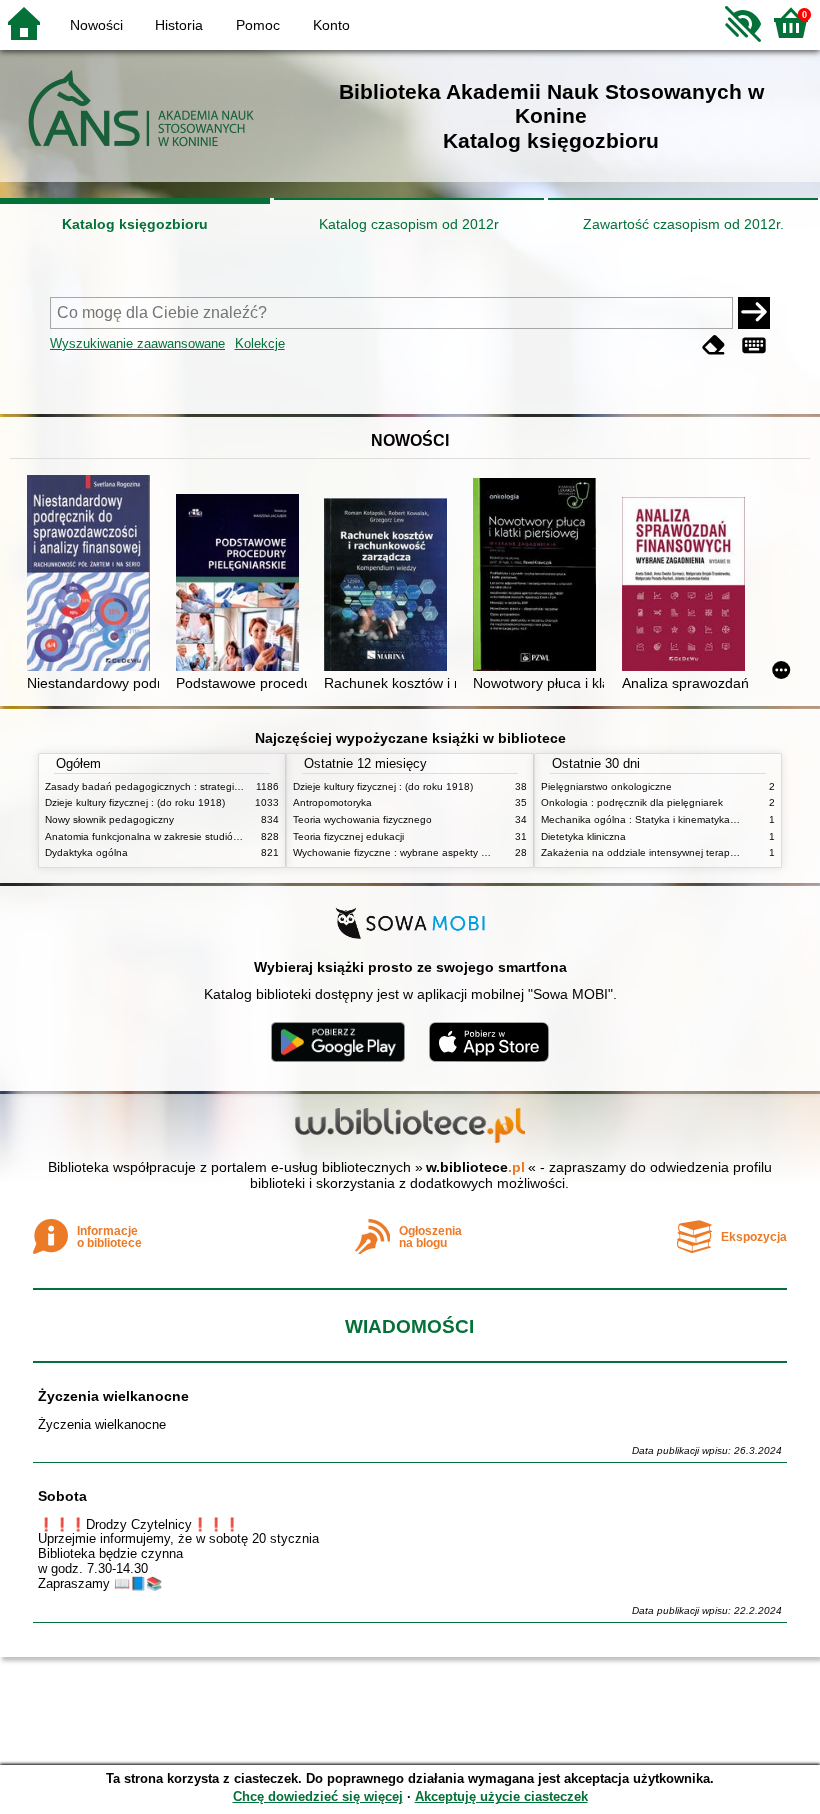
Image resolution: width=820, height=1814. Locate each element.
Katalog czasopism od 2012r (409, 224)
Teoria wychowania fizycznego (362, 819)
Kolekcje (260, 343)
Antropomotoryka (332, 802)
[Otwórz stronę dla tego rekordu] (92, 575)
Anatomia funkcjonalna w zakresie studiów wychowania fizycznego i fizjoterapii (225, 836)
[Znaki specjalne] (754, 345)
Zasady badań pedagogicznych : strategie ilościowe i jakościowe (193, 786)
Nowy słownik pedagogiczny (109, 819)
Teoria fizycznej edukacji (348, 836)
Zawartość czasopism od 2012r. (683, 224)
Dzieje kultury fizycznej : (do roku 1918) (135, 802)
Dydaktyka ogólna (86, 852)
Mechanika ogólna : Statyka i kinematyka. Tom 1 (652, 819)
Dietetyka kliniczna (583, 836)
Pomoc (258, 25)
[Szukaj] (754, 313)
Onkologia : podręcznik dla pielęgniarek (632, 802)
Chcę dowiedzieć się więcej (318, 1796)
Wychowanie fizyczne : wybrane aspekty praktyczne (412, 852)
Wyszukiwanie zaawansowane (137, 343)
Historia (179, 25)
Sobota (62, 1496)
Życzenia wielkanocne (113, 1396)
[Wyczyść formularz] (714, 345)
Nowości (96, 25)
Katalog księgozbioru (135, 224)
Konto (331, 25)
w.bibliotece (475, 1167)
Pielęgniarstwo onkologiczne (606, 786)
